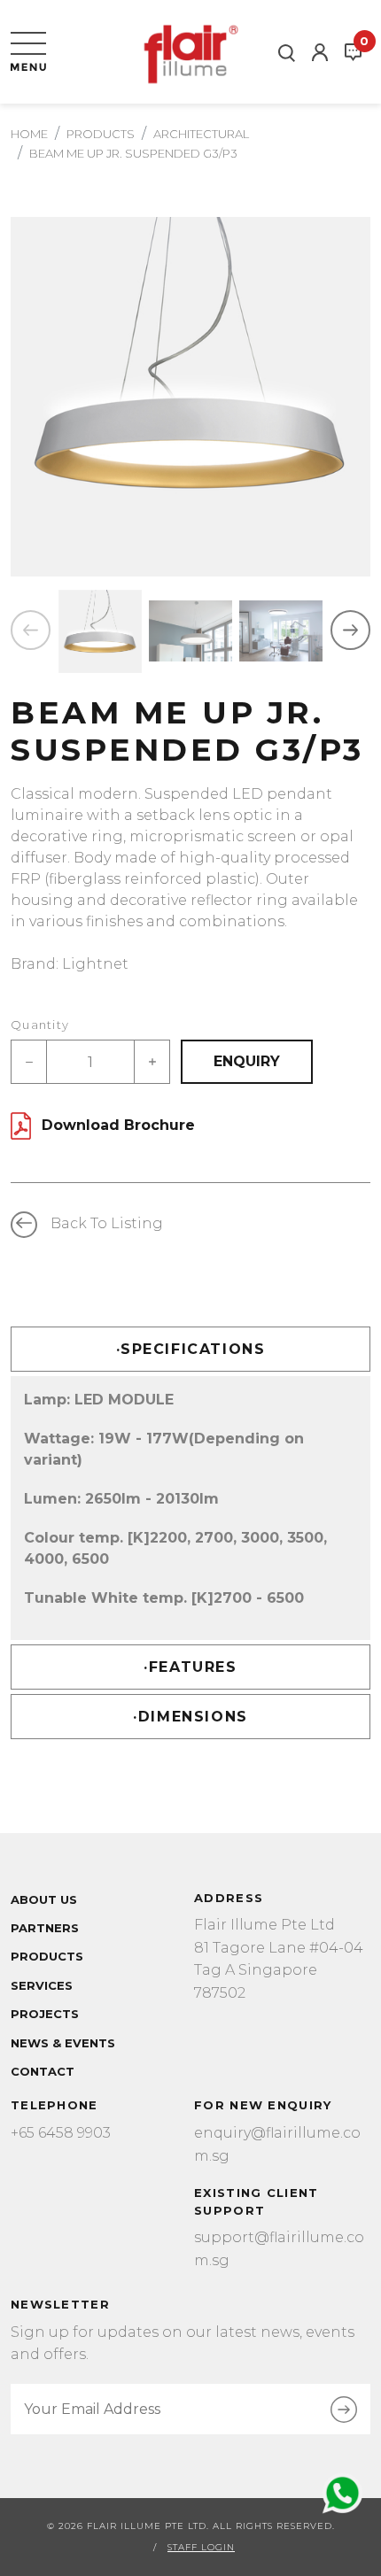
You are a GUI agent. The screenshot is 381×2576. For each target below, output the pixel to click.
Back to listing (107, 1223)
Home (29, 134)
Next (350, 630)
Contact (43, 2071)
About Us (44, 1899)
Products (101, 134)
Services (42, 1985)
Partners (45, 1928)
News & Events (63, 2043)
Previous (31, 630)
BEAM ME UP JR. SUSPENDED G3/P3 (133, 153)
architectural (201, 134)
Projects (45, 2014)
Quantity (40, 1025)
